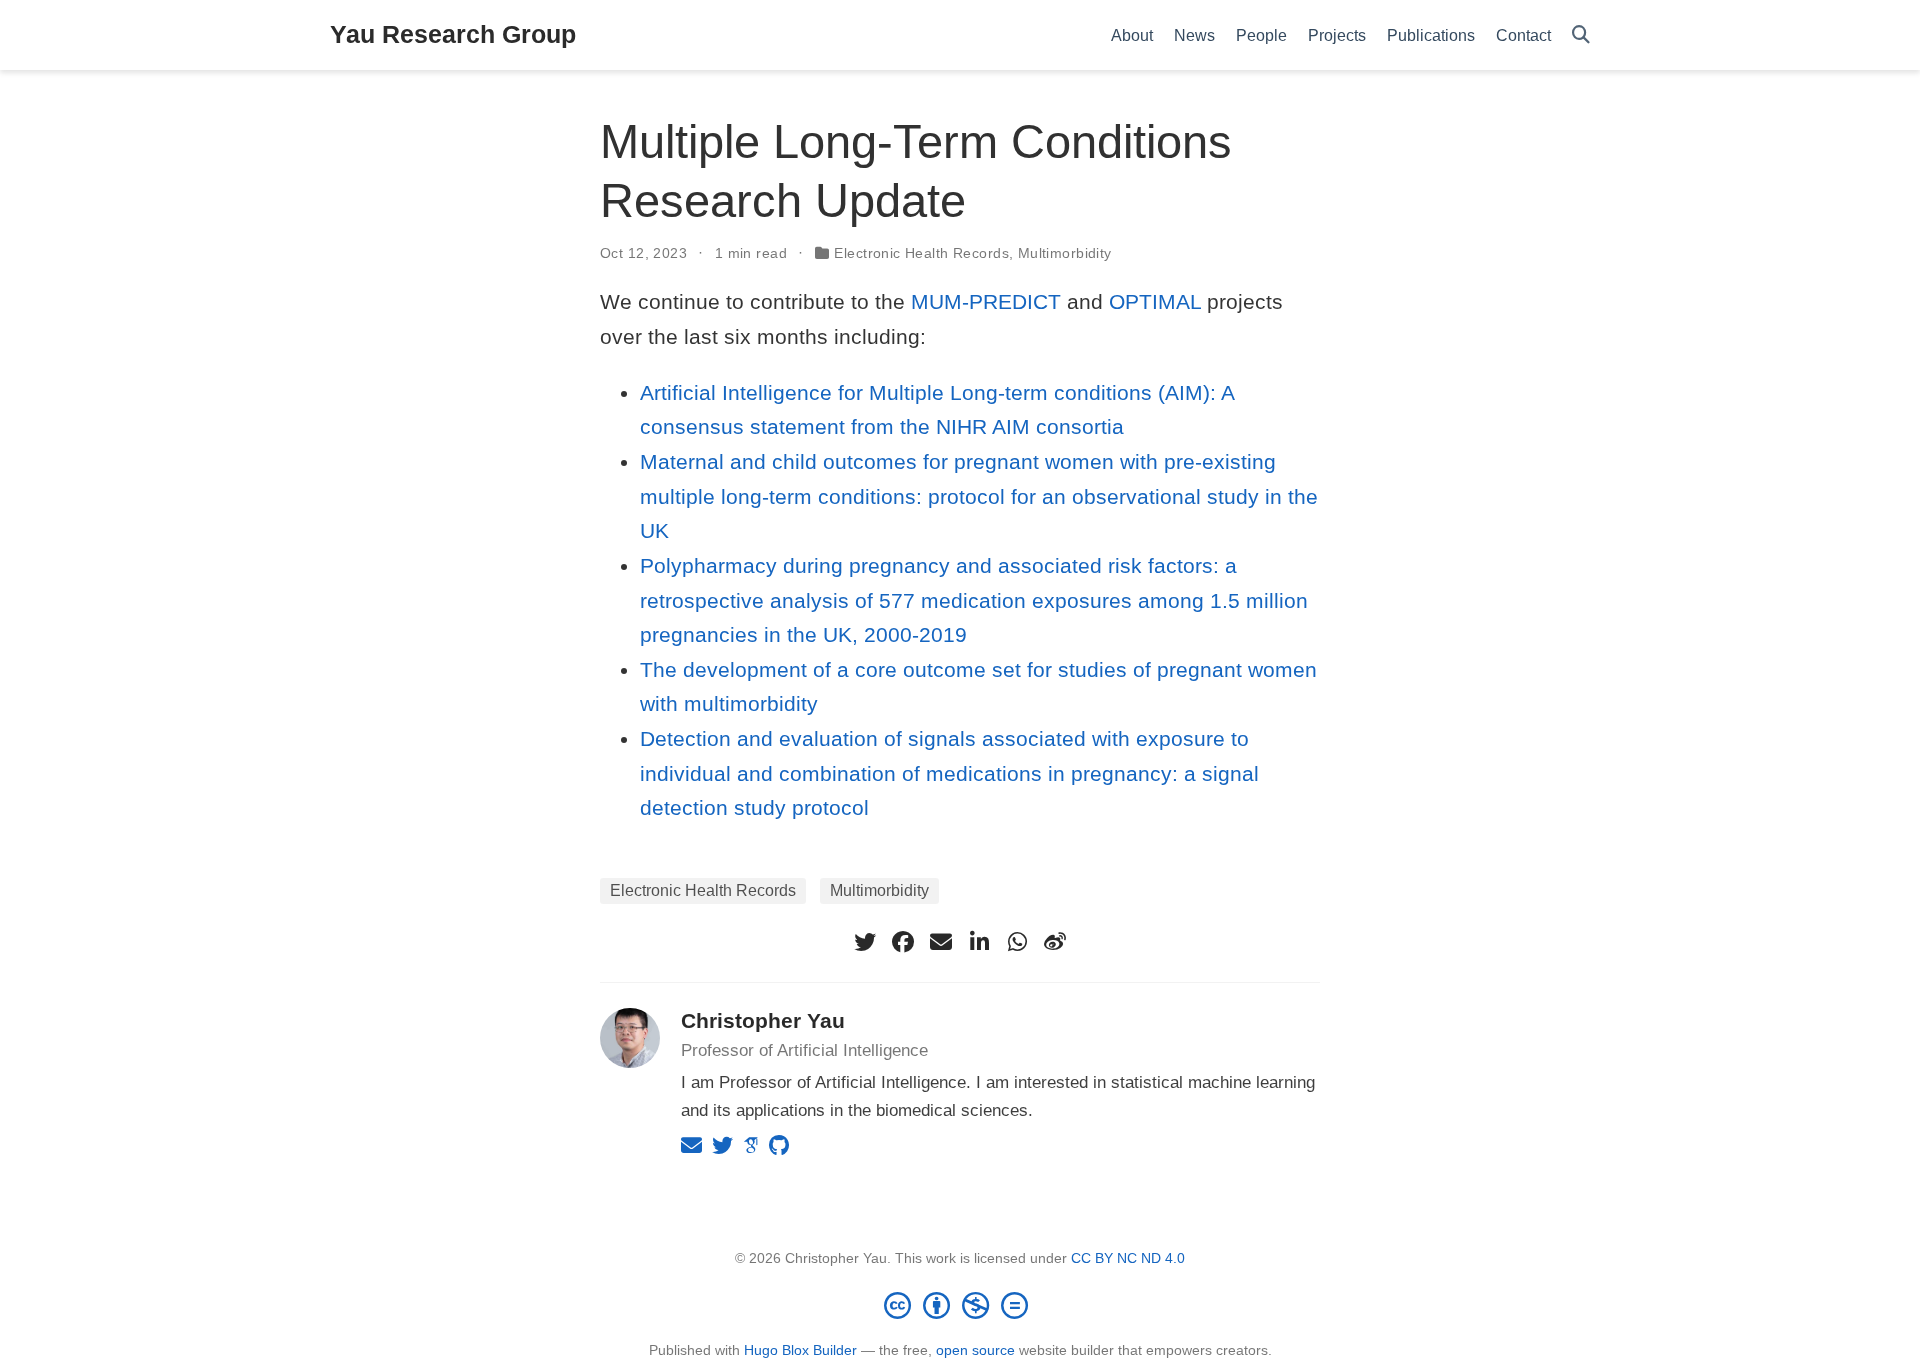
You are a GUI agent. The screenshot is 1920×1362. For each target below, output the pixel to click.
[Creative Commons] (960, 1305)
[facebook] (903, 942)
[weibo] (1055, 942)
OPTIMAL (1155, 301)
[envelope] (941, 942)
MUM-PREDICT (986, 301)
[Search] (1581, 35)
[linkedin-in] (979, 942)
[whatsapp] (1017, 942)
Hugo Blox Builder (800, 1350)
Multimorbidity (1065, 253)
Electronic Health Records (921, 253)
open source (975, 1350)
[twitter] (865, 942)
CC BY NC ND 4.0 (1128, 1258)
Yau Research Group (453, 34)
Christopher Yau (763, 1020)
